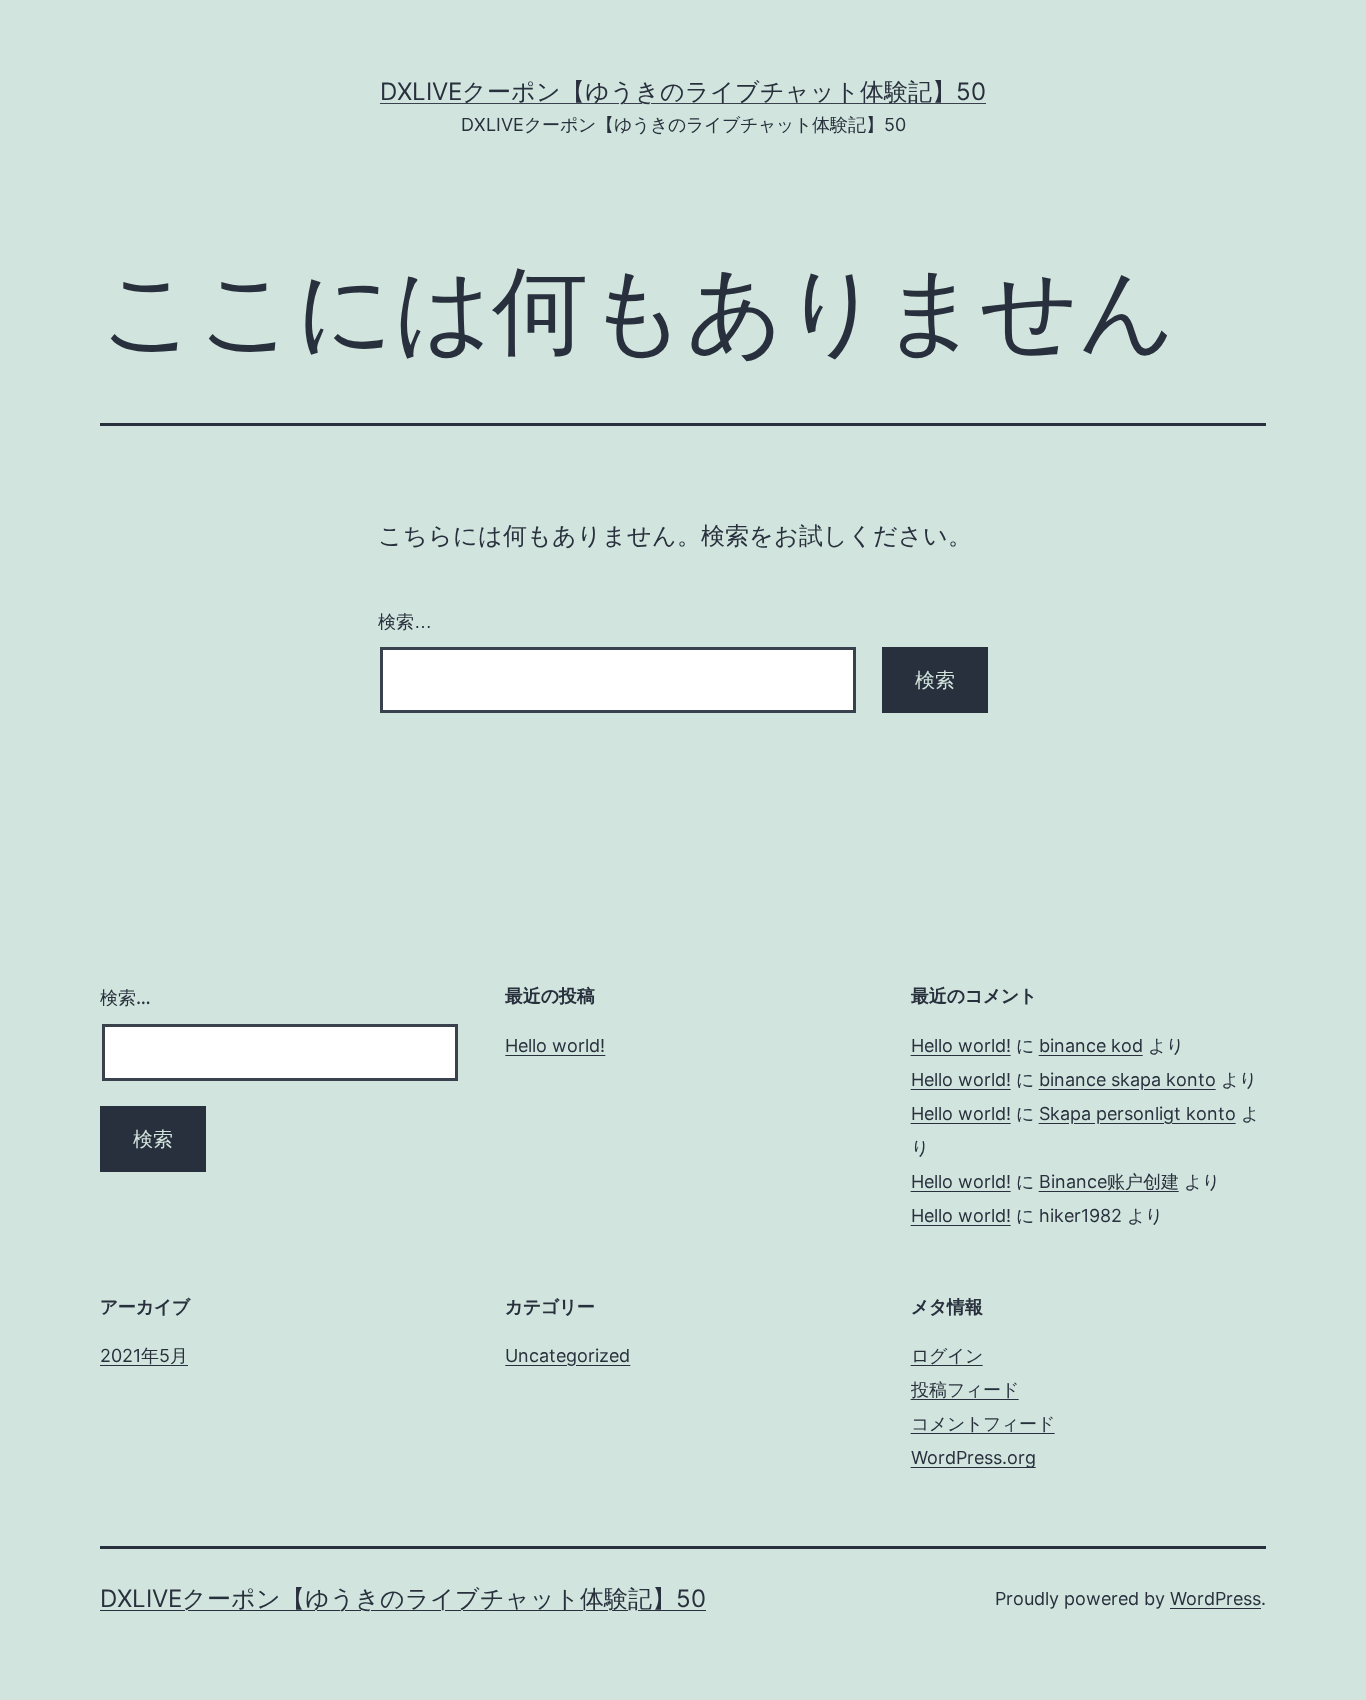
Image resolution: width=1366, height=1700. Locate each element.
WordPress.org (973, 1457)
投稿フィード (965, 1389)
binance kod (1091, 1045)
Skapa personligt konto (1137, 1113)
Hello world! (555, 1045)
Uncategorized (567, 1355)
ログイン (947, 1355)
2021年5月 (144, 1355)
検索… (405, 622)
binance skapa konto (1127, 1079)
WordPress (1215, 1598)
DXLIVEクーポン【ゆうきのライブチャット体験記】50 (683, 91)
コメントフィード (983, 1423)
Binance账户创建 (1109, 1181)
